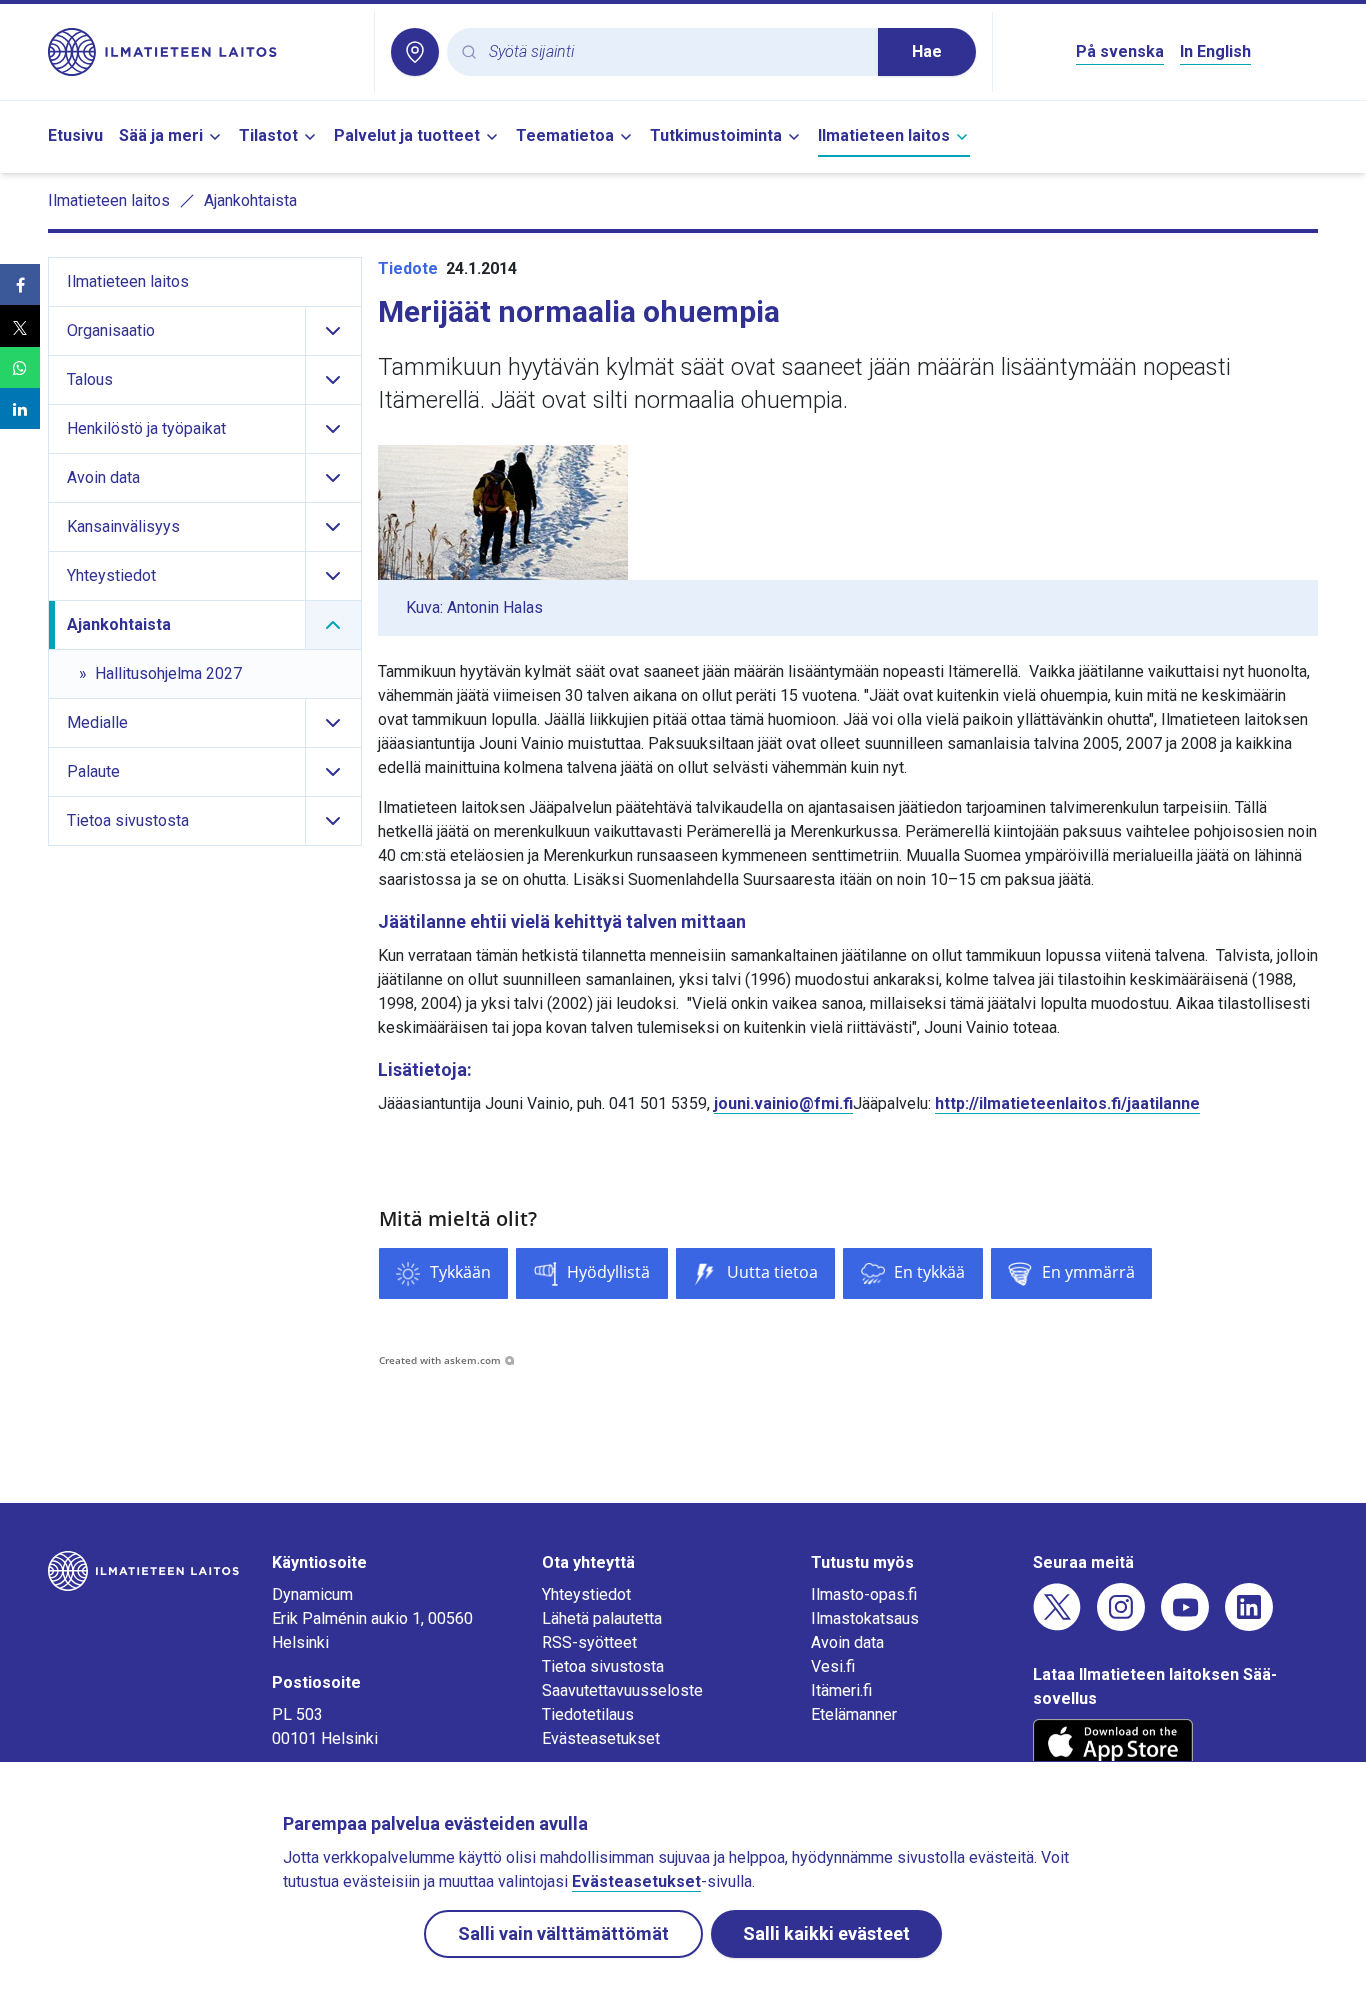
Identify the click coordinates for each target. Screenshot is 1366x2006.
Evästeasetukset (601, 1738)
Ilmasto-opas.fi (864, 1594)
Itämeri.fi (841, 1690)
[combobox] (675, 52)
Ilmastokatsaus (865, 1618)
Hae (927, 51)
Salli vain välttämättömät (563, 1933)
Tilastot (268, 135)
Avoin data (847, 1642)
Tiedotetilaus (588, 1714)
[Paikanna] (415, 52)
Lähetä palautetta (602, 1618)
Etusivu (75, 135)
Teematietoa (565, 135)
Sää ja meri (161, 135)
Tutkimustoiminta (716, 135)
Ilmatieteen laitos (884, 135)
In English (1215, 51)
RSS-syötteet (589, 1642)
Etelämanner (854, 1714)
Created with (440, 1360)
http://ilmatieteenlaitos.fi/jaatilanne (1067, 1103)
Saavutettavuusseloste (622, 1690)
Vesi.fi (833, 1666)
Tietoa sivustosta (603, 1666)
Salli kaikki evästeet (826, 1933)
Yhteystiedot (586, 1594)
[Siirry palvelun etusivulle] (203, 52)
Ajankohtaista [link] (250, 200)
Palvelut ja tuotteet (407, 135)
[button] (20, 284)
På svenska (1120, 51)
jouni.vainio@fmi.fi (783, 1103)
